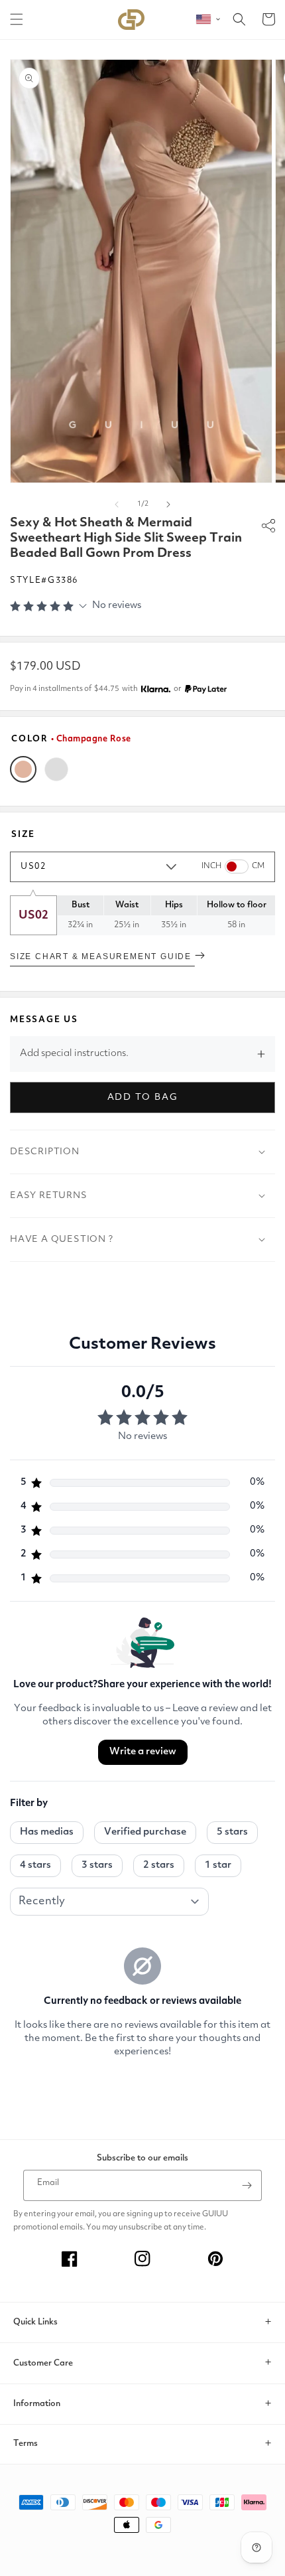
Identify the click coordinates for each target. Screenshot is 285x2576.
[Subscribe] (247, 2185)
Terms (26, 2444)
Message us (44, 1020)
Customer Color (56, 769)
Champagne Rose (23, 769)
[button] (17, 19)
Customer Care (43, 2363)
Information (37, 2404)
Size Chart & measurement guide (102, 956)
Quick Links (35, 2322)
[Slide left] (117, 504)
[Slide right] (168, 504)
